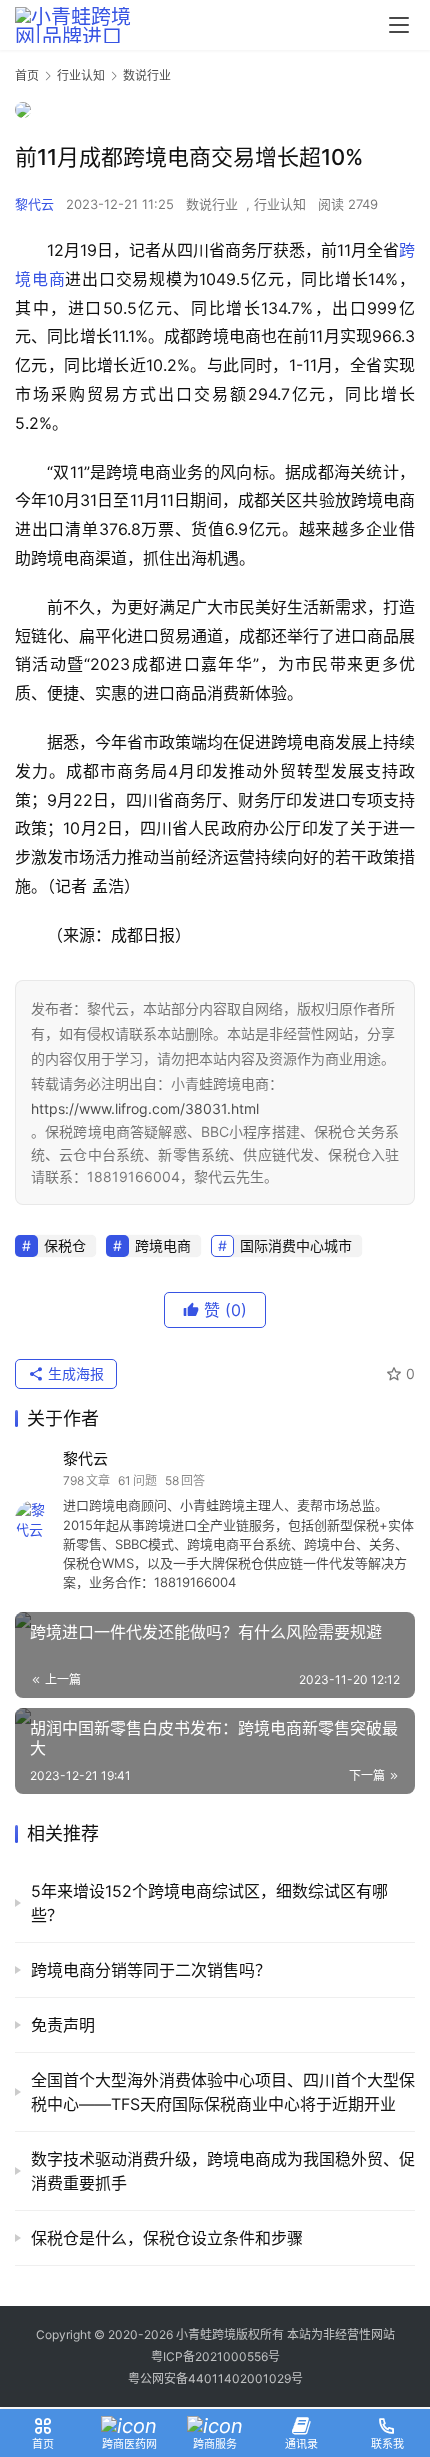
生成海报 (74, 1373)
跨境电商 (163, 1245)
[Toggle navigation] (399, 25)
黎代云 (34, 204)
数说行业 (212, 204)
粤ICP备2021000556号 (215, 2356)
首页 (27, 75)
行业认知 (280, 204)
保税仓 (65, 1245)
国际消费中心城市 (296, 1245)
